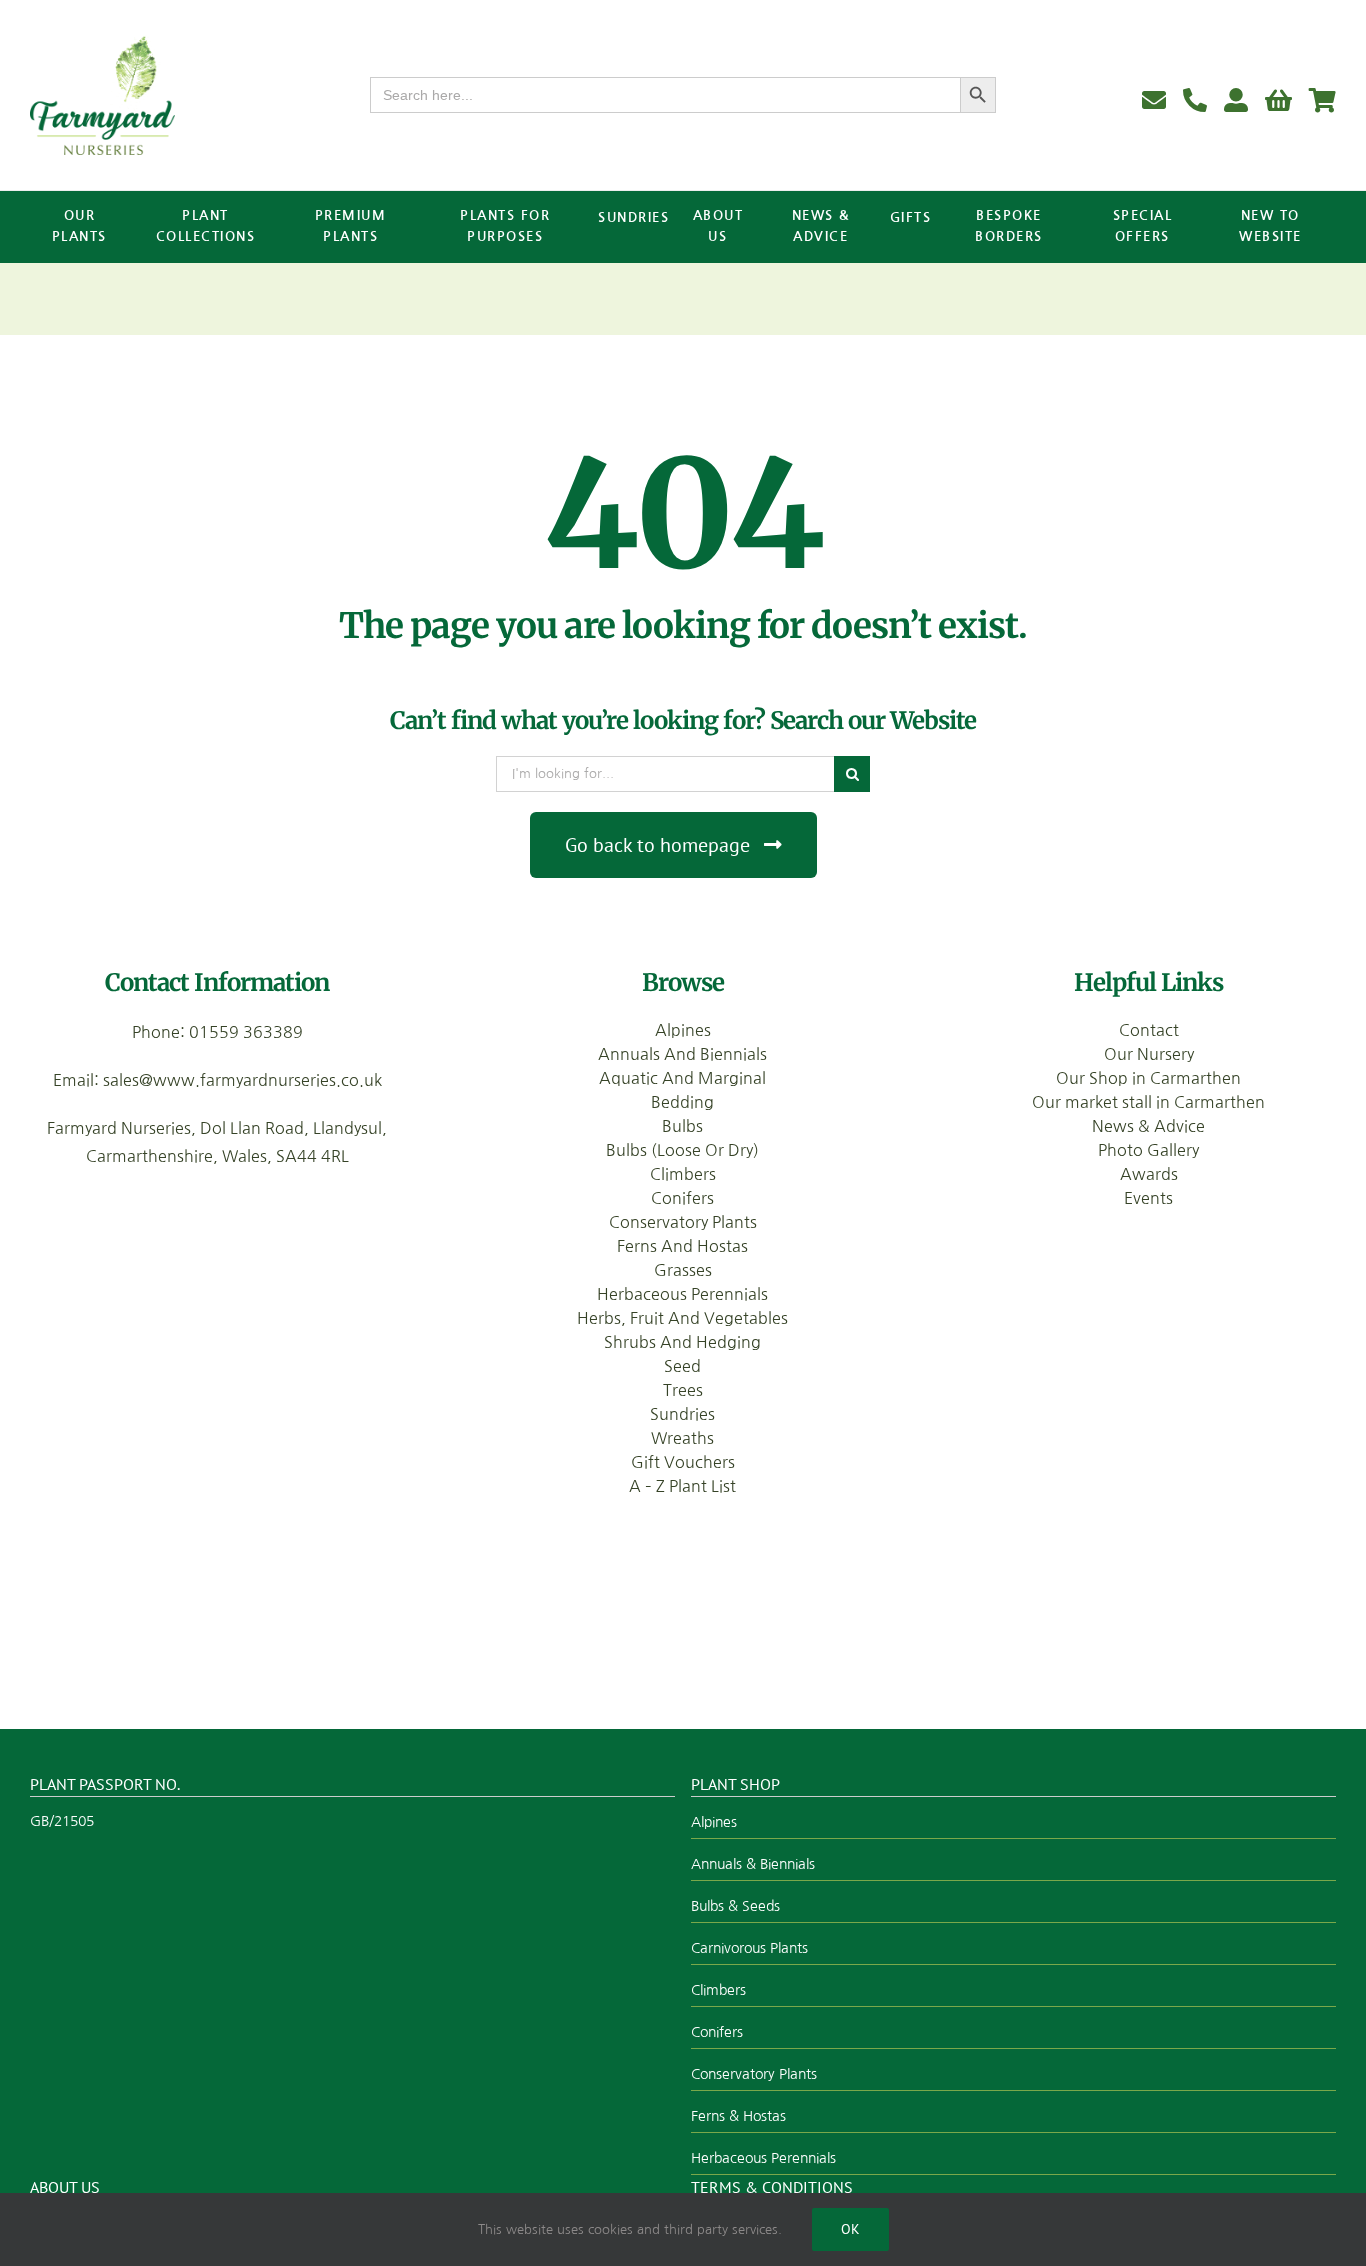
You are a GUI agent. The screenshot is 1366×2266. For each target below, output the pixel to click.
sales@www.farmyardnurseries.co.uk (242, 1080)
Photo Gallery (1148, 1150)
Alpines (683, 1030)
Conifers (682, 1198)
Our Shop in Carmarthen (1148, 1078)
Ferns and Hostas (682, 1246)
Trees (683, 1390)
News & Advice (1148, 1126)
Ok (850, 2229)
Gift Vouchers (683, 1462)
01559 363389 (246, 1032)
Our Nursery (1149, 1054)
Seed (682, 1366)
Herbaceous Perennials (682, 1294)
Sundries (682, 1414)
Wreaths (682, 1438)
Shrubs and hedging (682, 1342)
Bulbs (682, 1126)
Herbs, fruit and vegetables (682, 1318)
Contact (1149, 1030)
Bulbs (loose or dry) (682, 1150)
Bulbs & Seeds (735, 1906)
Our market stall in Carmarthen (1148, 1102)
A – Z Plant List (682, 1486)
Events (1148, 1198)
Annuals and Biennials (682, 1054)
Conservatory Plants (683, 1222)
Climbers (683, 1174)
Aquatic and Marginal (682, 1078)
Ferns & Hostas (738, 2116)
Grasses (683, 1270)
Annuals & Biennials (753, 1864)
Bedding (682, 1102)
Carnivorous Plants (749, 1948)
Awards (1149, 1174)
